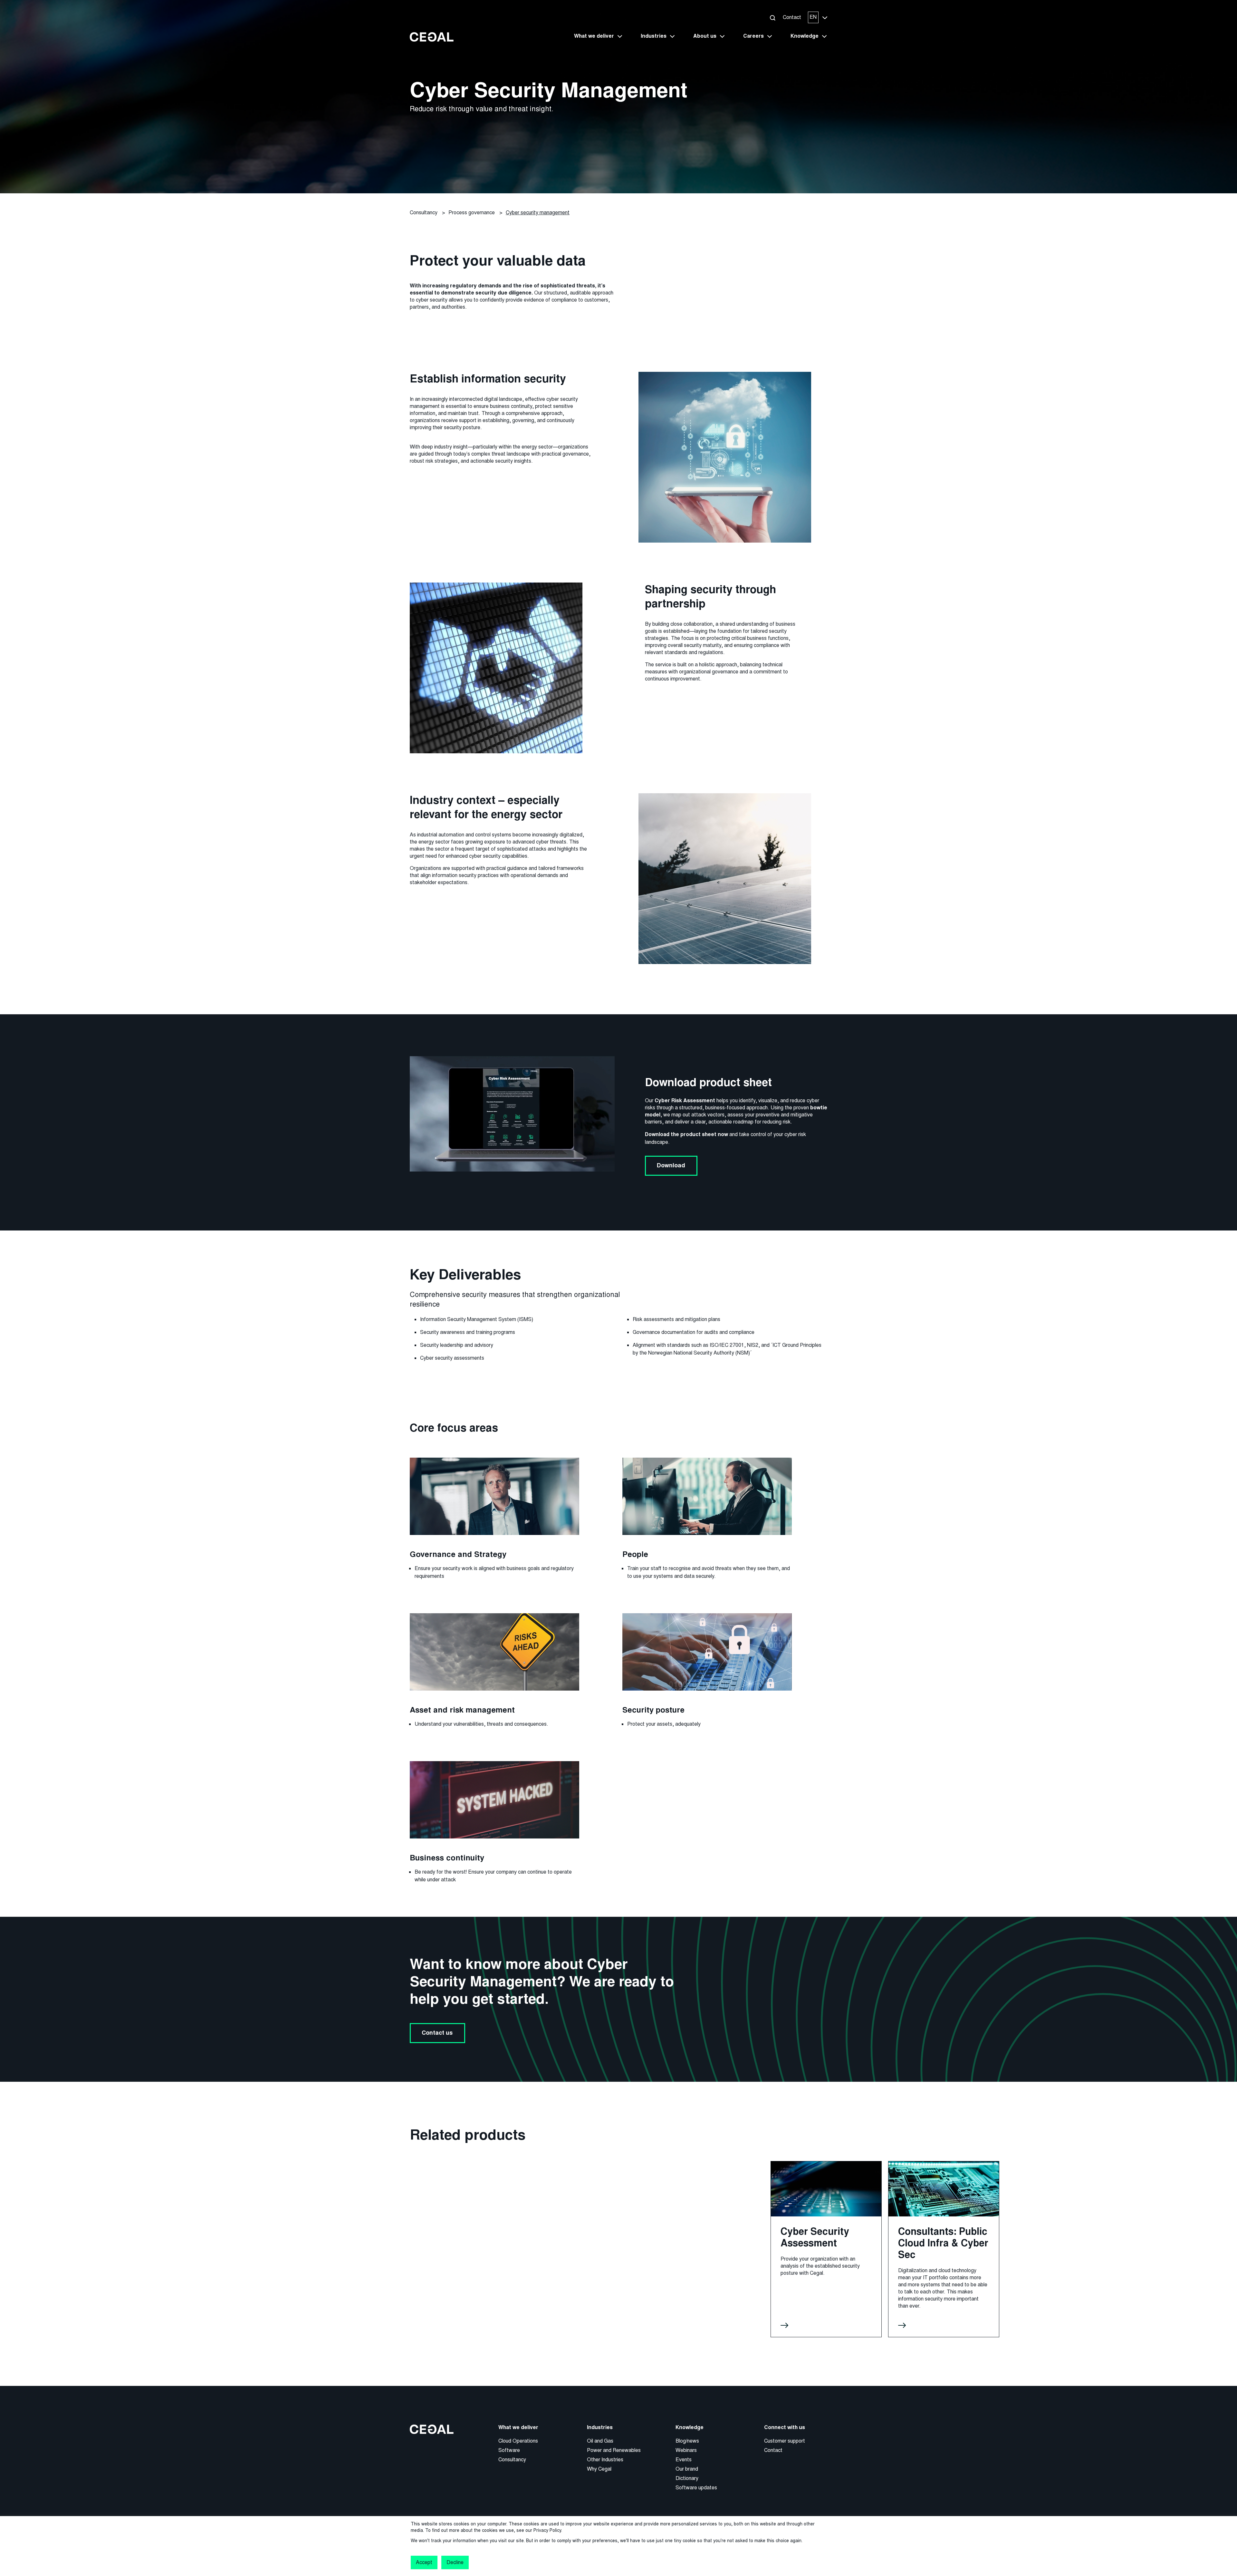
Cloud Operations (518, 2441)
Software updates (696, 2488)
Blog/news (687, 2441)
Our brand (687, 2469)
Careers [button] (753, 36)
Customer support (785, 2441)
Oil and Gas (600, 2441)
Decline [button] (455, 2562)
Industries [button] (654, 36)
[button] (772, 18)
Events (684, 2460)
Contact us (437, 2033)
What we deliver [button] (594, 36)
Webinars (686, 2450)
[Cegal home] (432, 37)
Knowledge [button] (805, 36)
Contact (792, 17)
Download (671, 1165)
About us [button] (705, 36)
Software (509, 2450)
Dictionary (687, 2478)
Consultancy (512, 2460)
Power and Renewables (614, 2450)
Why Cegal (599, 2469)
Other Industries (605, 2460)
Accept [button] (424, 2562)
